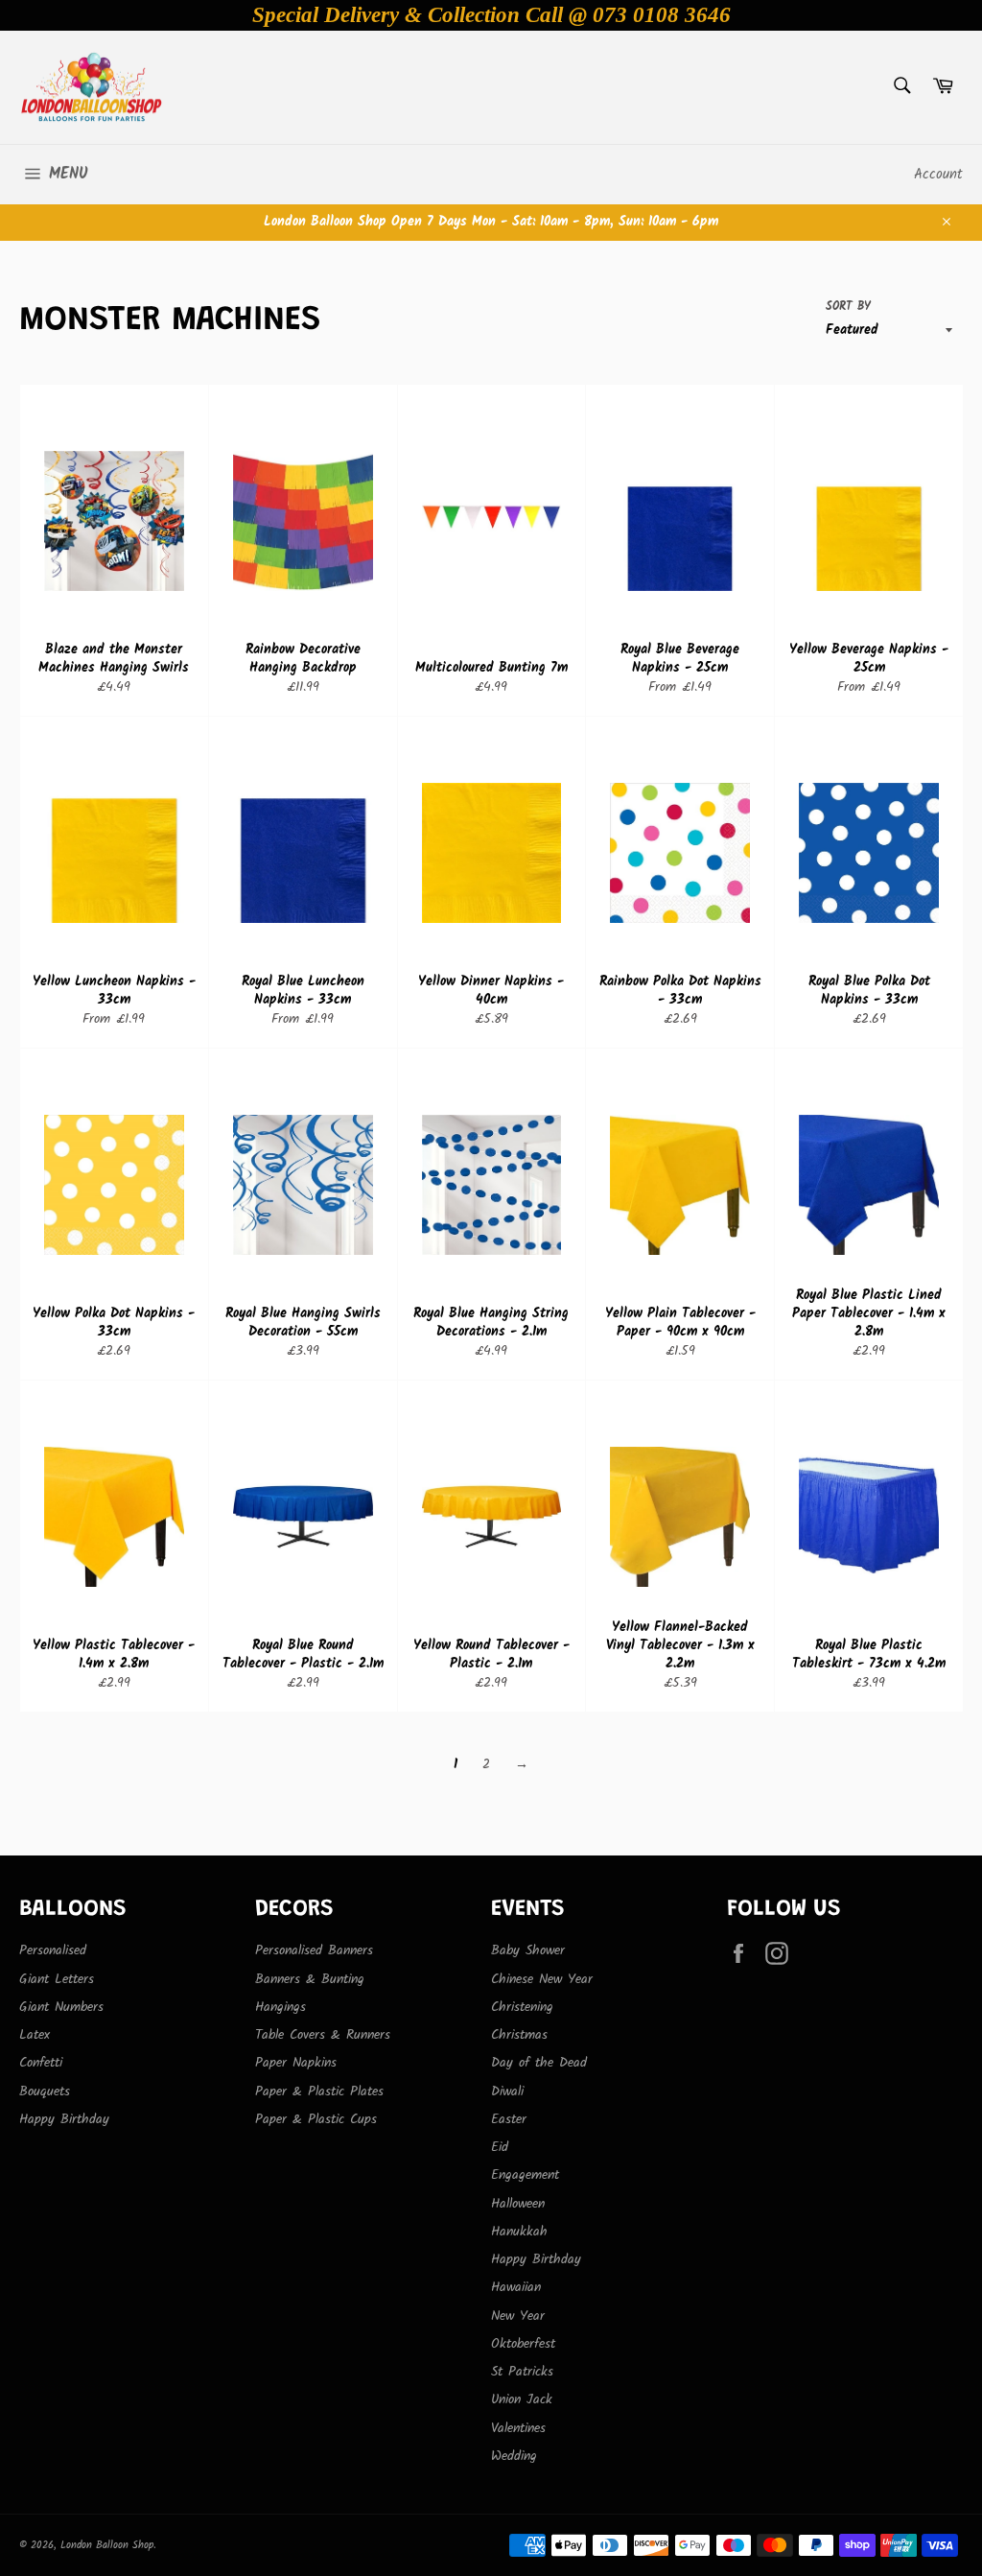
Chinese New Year (542, 1979)
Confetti (41, 2063)
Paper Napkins (296, 2063)
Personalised (53, 1950)
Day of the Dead (539, 2063)
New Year (518, 2316)
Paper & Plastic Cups (316, 2119)
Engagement (525, 2175)
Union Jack (522, 2399)
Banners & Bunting (310, 1979)
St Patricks (522, 2372)
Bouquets (45, 2092)
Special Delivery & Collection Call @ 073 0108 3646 (491, 15)
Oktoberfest (523, 2344)
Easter (509, 2119)
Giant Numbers (61, 2007)
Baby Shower (528, 1950)
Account (938, 175)
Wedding (514, 2456)
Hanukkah (519, 2232)
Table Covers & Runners (323, 2035)
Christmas (519, 2035)
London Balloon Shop (107, 2545)
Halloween (518, 2204)
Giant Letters (57, 1979)
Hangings (281, 2007)
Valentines (518, 2428)
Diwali (507, 2092)
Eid (500, 2147)
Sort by (848, 307)
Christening (522, 2007)
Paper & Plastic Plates (319, 2092)
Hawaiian (516, 2287)
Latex (35, 2035)
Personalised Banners (314, 1950)
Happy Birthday (64, 2119)
